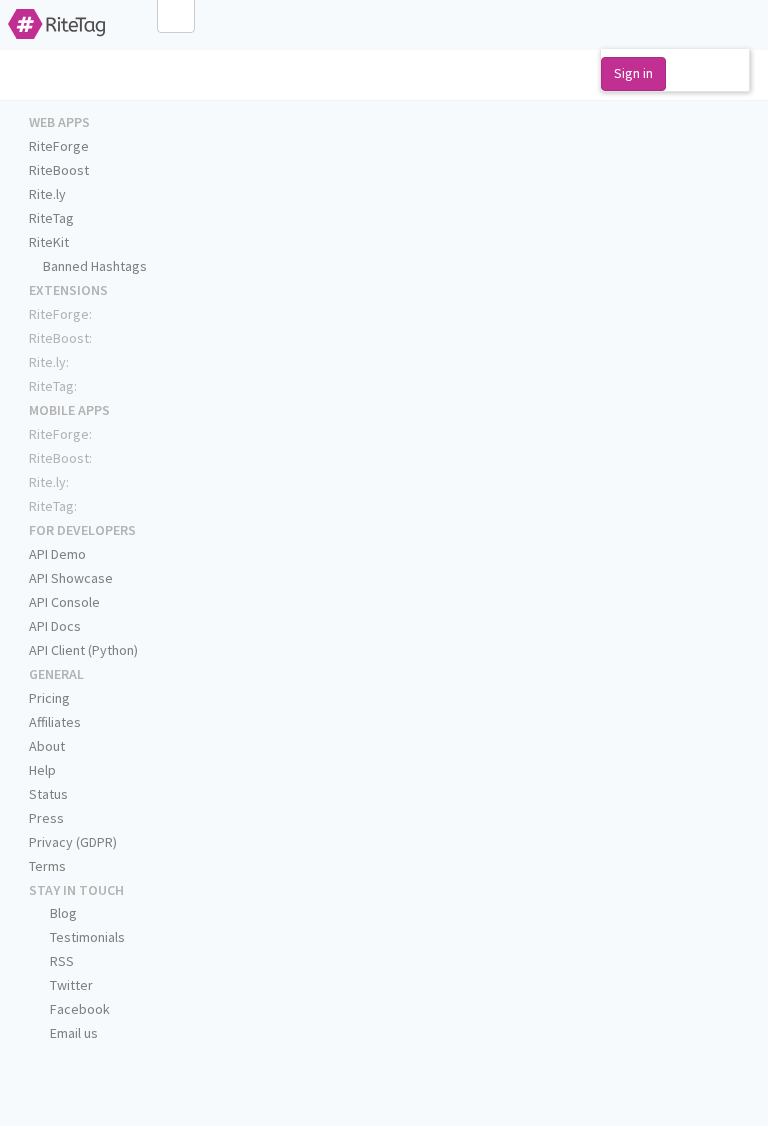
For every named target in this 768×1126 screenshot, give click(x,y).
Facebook (78, 1009)
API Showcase (71, 578)
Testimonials (86, 937)
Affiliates (55, 722)
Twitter (70, 985)
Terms (47, 866)
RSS (60, 961)
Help (42, 770)
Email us (72, 1033)
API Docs (55, 626)
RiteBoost (59, 170)
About (47, 746)
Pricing (49, 698)
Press (46, 818)
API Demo (57, 554)
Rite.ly (47, 194)
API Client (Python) (83, 650)
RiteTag (51, 218)
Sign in (633, 73)
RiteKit (49, 242)
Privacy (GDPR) (73, 842)
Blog (62, 913)
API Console (64, 602)
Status (48, 794)
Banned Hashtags (93, 266)
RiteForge (59, 146)
